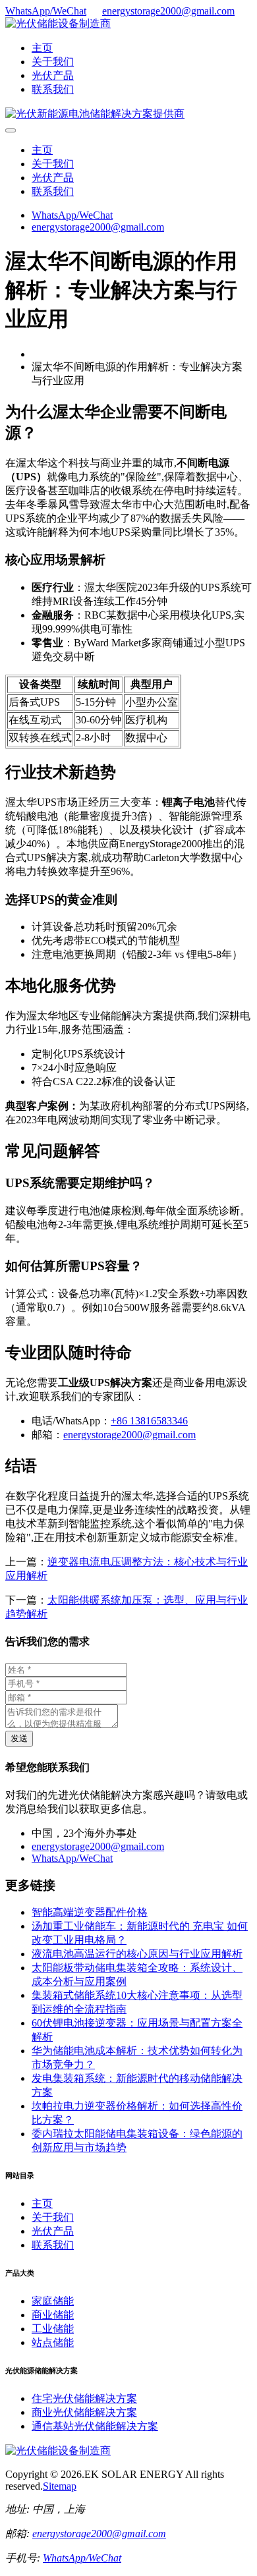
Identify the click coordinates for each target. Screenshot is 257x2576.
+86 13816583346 (149, 1421)
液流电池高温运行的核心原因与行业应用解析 (137, 1954)
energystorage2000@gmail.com (168, 11)
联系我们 (53, 89)
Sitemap (60, 2486)
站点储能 (53, 2342)
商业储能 (53, 2315)
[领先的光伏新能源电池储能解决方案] (95, 114)
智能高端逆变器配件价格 (90, 1912)
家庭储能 (53, 2301)
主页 (42, 48)
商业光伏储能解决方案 (84, 2412)
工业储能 (53, 2329)
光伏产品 (53, 75)
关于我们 (53, 62)
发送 (19, 1738)
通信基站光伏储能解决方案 (95, 2426)
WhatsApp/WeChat (46, 11)
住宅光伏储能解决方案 (84, 2398)
